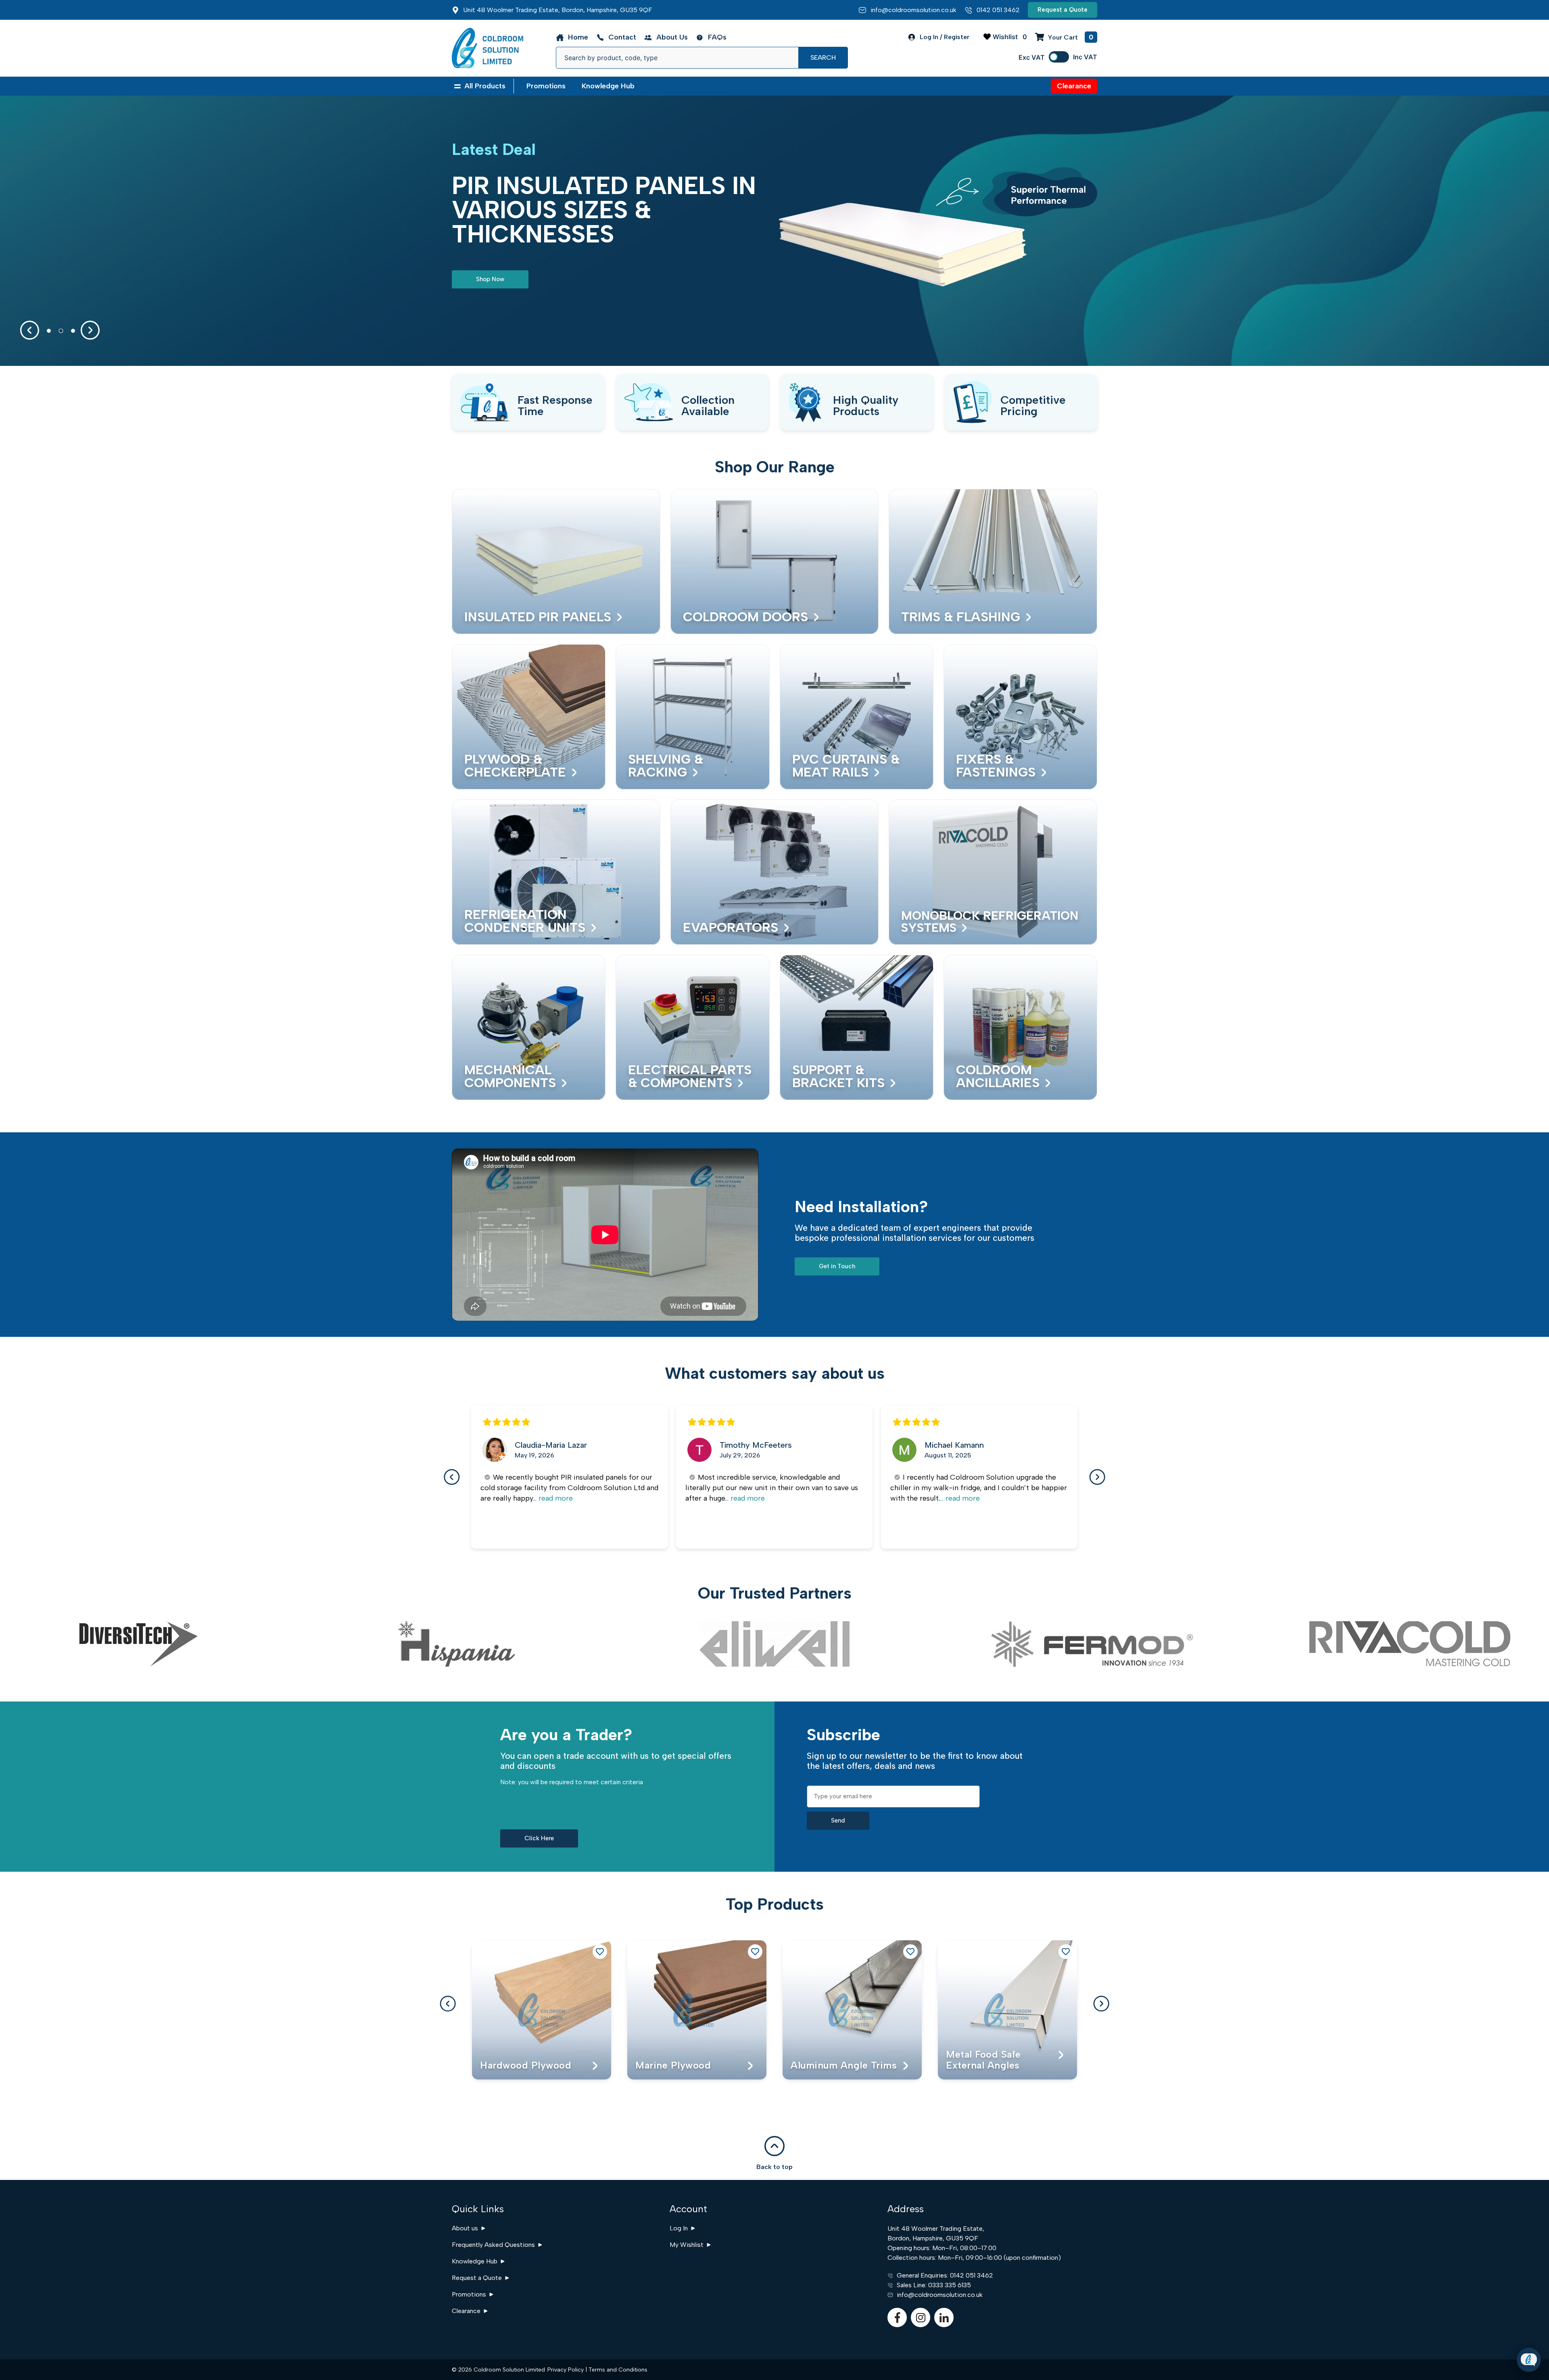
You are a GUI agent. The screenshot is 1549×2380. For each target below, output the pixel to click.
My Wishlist (687, 2245)
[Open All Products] (457, 86)
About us (465, 2228)
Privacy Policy (566, 2370)
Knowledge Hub (475, 2261)
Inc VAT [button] (1085, 57)
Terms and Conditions (618, 2370)
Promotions (469, 2294)
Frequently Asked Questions (493, 2245)
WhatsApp (1483, 2339)
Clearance (466, 2311)
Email (1475, 2311)
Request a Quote (477, 2278)
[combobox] (677, 58)
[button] (30, 330)
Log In (679, 2228)
